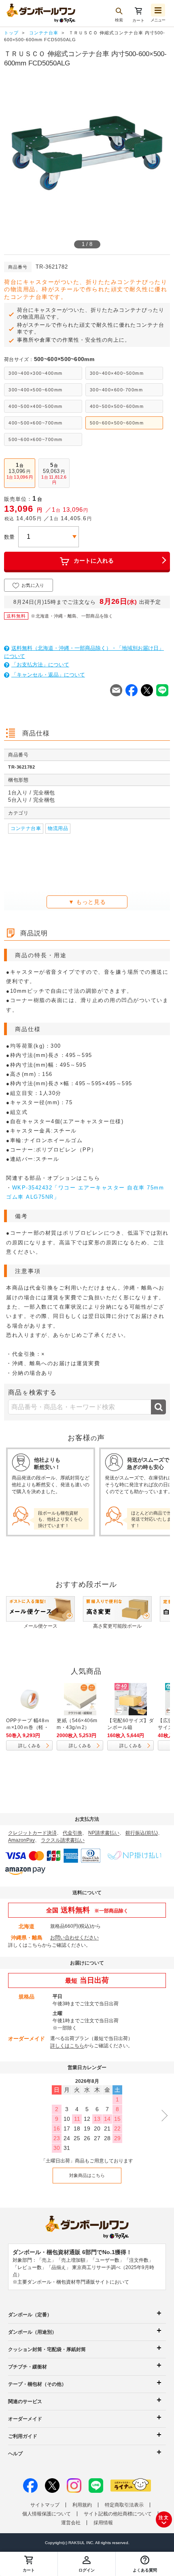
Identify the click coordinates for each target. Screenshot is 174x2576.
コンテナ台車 (26, 828)
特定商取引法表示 (124, 2505)
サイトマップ (45, 2505)
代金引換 (72, 1833)
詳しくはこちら (25, 1945)
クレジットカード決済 (32, 1833)
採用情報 (103, 2523)
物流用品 (58, 828)
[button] (145, 2564)
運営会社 (71, 2523)
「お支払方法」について (40, 665)
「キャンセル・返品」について (48, 675)
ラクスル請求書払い (63, 1840)
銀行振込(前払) (142, 1833)
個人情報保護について (47, 2514)
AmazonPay (21, 1840)
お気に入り (33, 585)
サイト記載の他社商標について (118, 2514)
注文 (164, 2517)
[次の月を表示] (162, 2115)
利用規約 (82, 2505)
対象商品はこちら (87, 2175)
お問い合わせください (74, 1937)
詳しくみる (29, 1746)
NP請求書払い (104, 1833)
